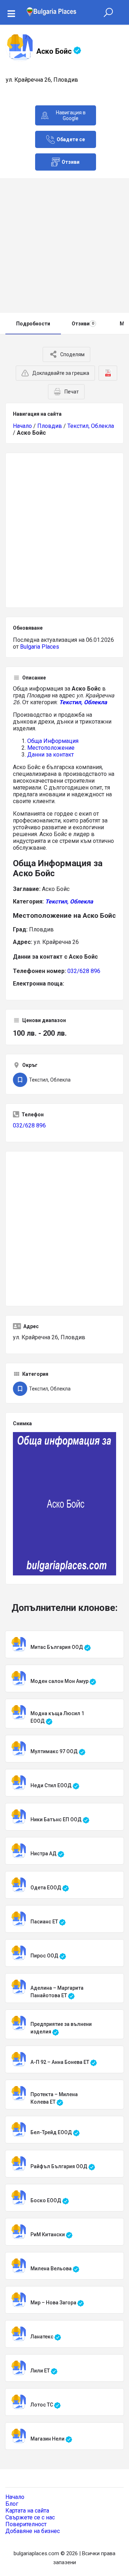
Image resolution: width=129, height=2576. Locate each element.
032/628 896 (84, 971)
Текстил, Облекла (91, 426)
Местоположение (51, 748)
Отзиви (83, 324)
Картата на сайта (27, 2511)
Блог (12, 2504)
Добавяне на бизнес (33, 2531)
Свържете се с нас (30, 2517)
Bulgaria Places (40, 647)
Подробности (33, 324)
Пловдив (50, 426)
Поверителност (26, 2524)
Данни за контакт (51, 755)
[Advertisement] (64, 245)
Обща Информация (53, 741)
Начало (22, 426)
